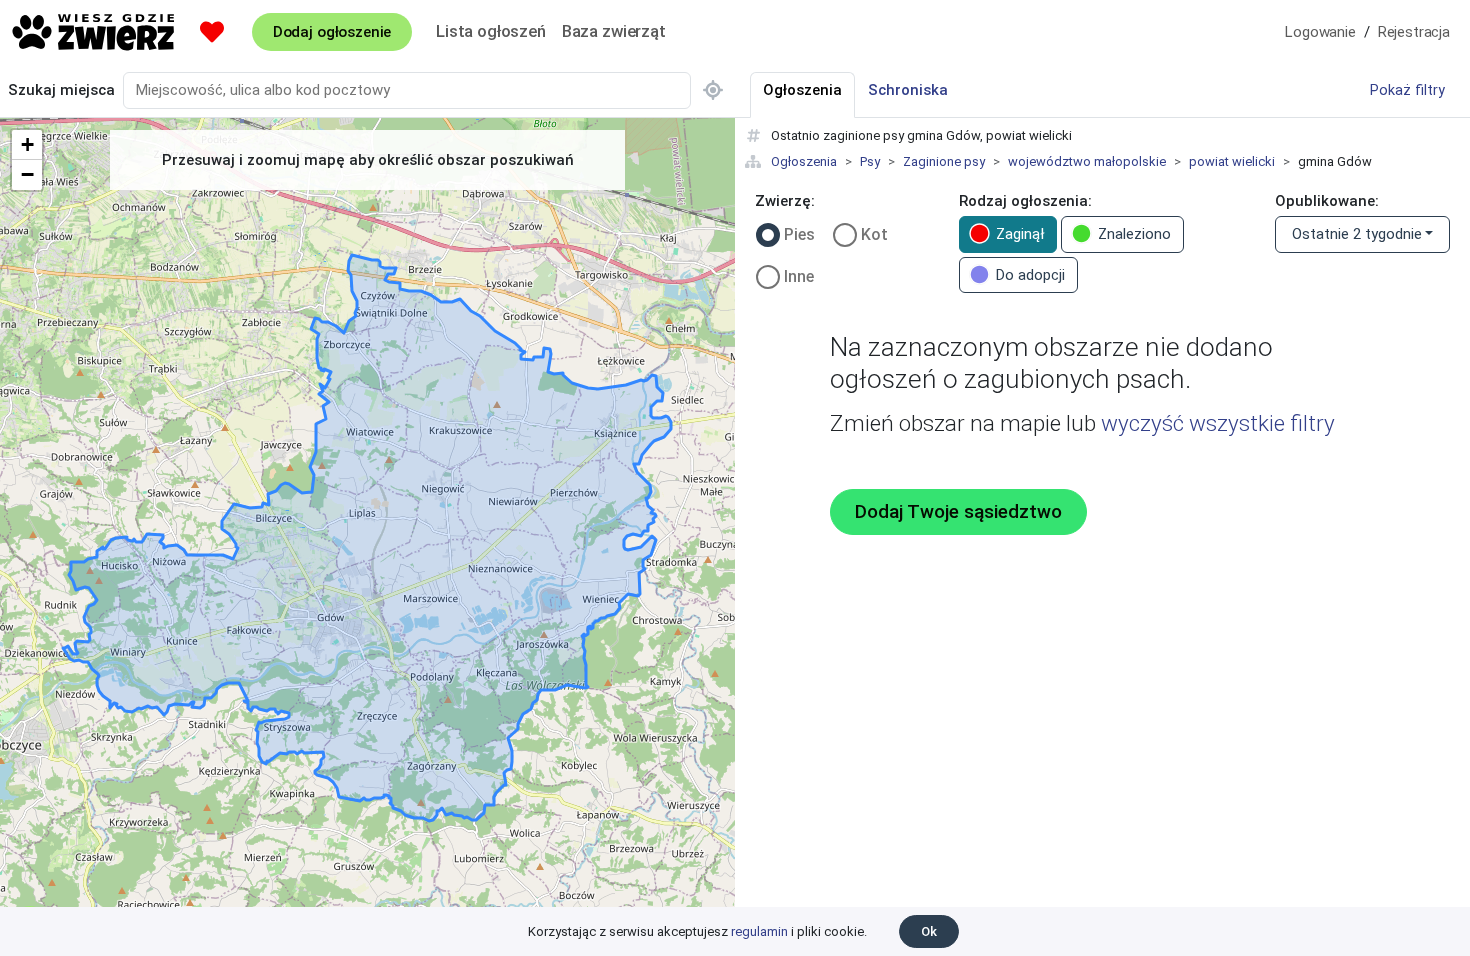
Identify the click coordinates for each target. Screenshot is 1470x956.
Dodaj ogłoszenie (332, 32)
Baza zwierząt (614, 31)
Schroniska (908, 90)
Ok (929, 931)
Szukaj (61, 90)
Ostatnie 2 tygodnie (1357, 234)
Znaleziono (1134, 234)
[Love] (212, 32)
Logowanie (1320, 32)
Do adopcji (1030, 275)
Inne (799, 276)
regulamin (759, 931)
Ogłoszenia (804, 161)
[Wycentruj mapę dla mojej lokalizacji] (713, 90)
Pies (799, 234)
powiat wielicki (1232, 161)
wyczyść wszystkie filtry (1218, 423)
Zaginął (1020, 234)
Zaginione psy (944, 161)
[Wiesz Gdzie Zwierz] (94, 32)
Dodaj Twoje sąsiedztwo (958, 512)
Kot (874, 234)
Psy (870, 161)
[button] (27, 145)
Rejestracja (1414, 32)
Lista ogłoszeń (491, 31)
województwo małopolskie (1087, 161)
